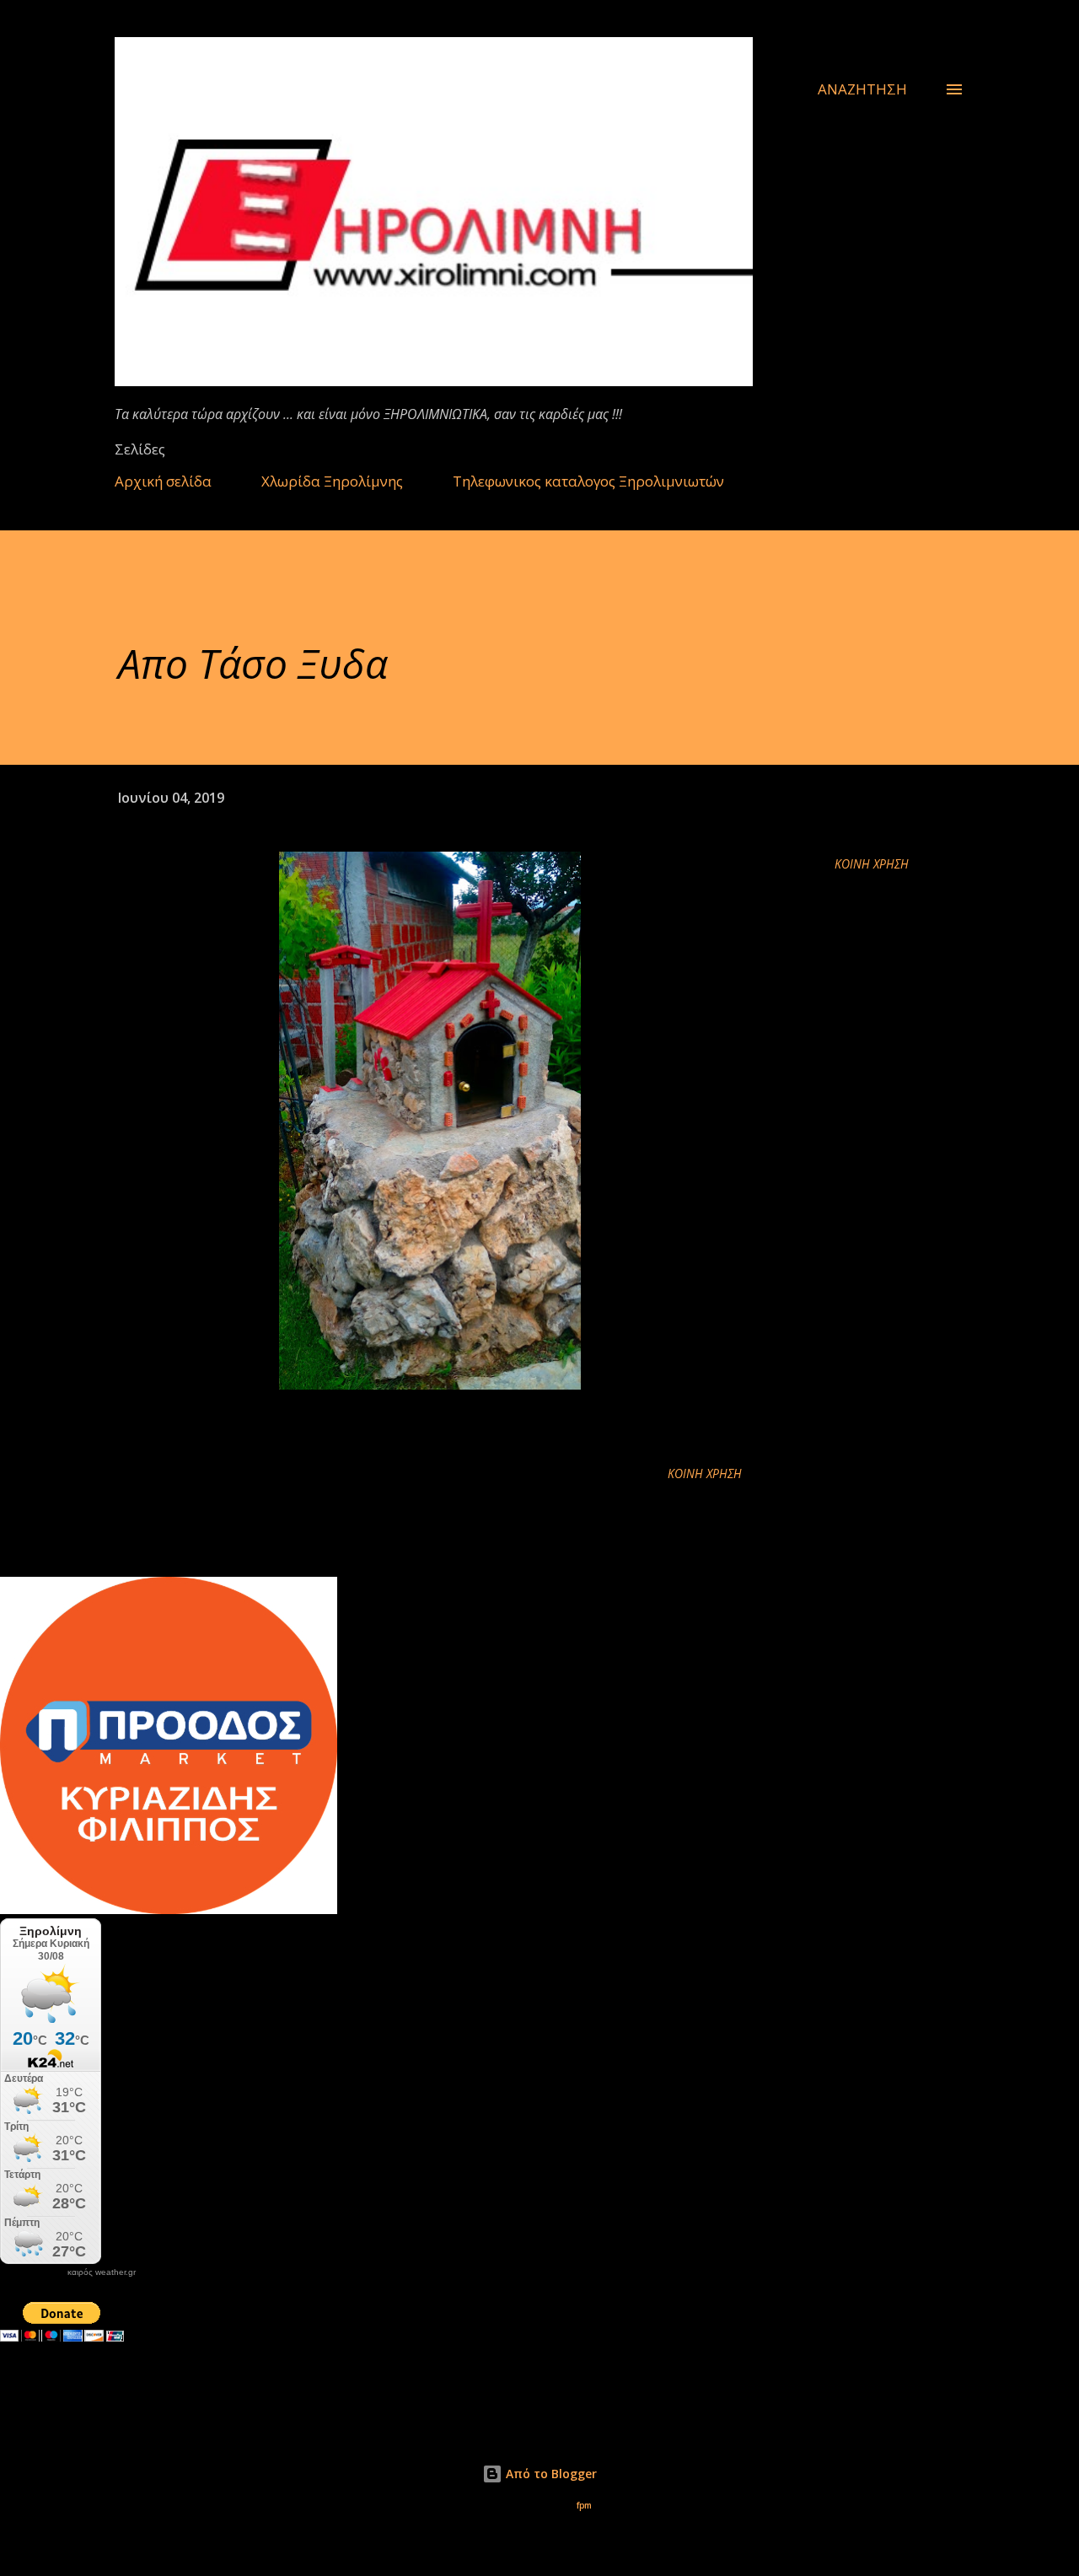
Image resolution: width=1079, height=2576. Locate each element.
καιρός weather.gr (102, 2272)
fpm (584, 2506)
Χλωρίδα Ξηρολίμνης (332, 481)
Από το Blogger (550, 2474)
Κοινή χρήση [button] (872, 864)
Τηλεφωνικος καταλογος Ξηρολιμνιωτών (588, 481)
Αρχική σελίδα (163, 481)
